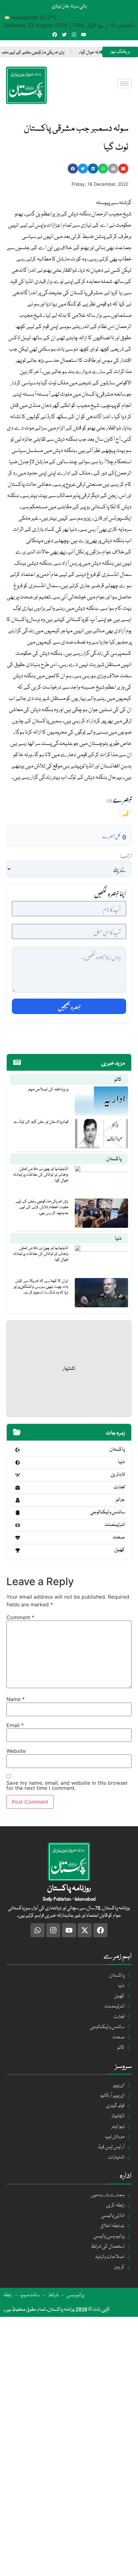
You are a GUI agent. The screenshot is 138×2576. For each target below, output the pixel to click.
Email (15, 1725)
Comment (20, 1617)
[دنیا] (18, 1462)
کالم (118, 1080)
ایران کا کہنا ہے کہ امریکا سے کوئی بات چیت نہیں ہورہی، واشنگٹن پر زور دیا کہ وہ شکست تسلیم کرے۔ (41, 1287)
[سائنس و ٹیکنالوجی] (18, 1513)
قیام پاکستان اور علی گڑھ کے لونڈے (41, 1122)
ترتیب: (126, 855)
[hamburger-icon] (124, 84)
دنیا (118, 1239)
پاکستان (114, 1159)
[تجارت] (18, 1488)
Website (16, 1751)
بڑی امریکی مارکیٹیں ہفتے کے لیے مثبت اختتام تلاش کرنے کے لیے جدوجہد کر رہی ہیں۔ (42, 1207)
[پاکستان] (18, 1450)
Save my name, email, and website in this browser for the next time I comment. (67, 1785)
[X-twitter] (85, 1930)
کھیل (120, 1550)
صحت (119, 1537)
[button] (73, 169)
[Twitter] (64, 35)
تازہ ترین (118, 1475)
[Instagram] (74, 35)
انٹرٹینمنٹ (115, 1525)
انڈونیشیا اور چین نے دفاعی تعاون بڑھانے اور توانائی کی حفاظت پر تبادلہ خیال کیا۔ (41, 1175)
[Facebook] (55, 35)
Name (16, 1699)
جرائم (120, 1500)
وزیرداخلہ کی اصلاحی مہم (48, 1089)
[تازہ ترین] (18, 1475)
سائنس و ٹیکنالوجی (108, 1512)
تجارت (119, 1487)
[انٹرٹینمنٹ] (18, 1525)
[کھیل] (18, 1550)
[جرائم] (18, 1500)
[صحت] (18, 1538)
